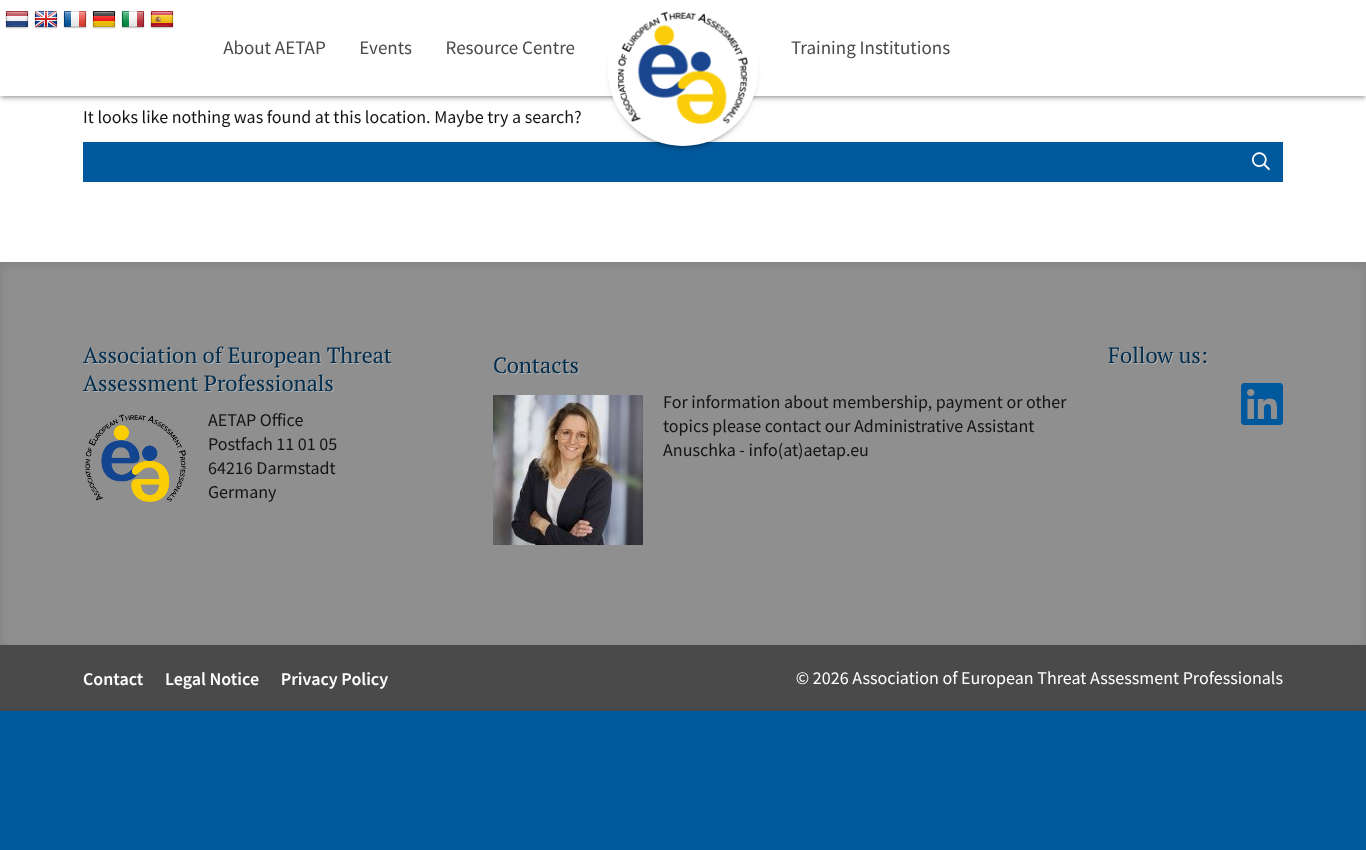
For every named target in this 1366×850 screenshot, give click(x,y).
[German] (106, 18)
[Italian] (135, 18)
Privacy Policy (335, 678)
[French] (77, 18)
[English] (48, 18)
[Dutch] (19, 18)
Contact (113, 678)
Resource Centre (510, 48)
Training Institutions (870, 48)
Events (385, 48)
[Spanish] (164, 18)
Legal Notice (212, 678)
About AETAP (274, 48)
